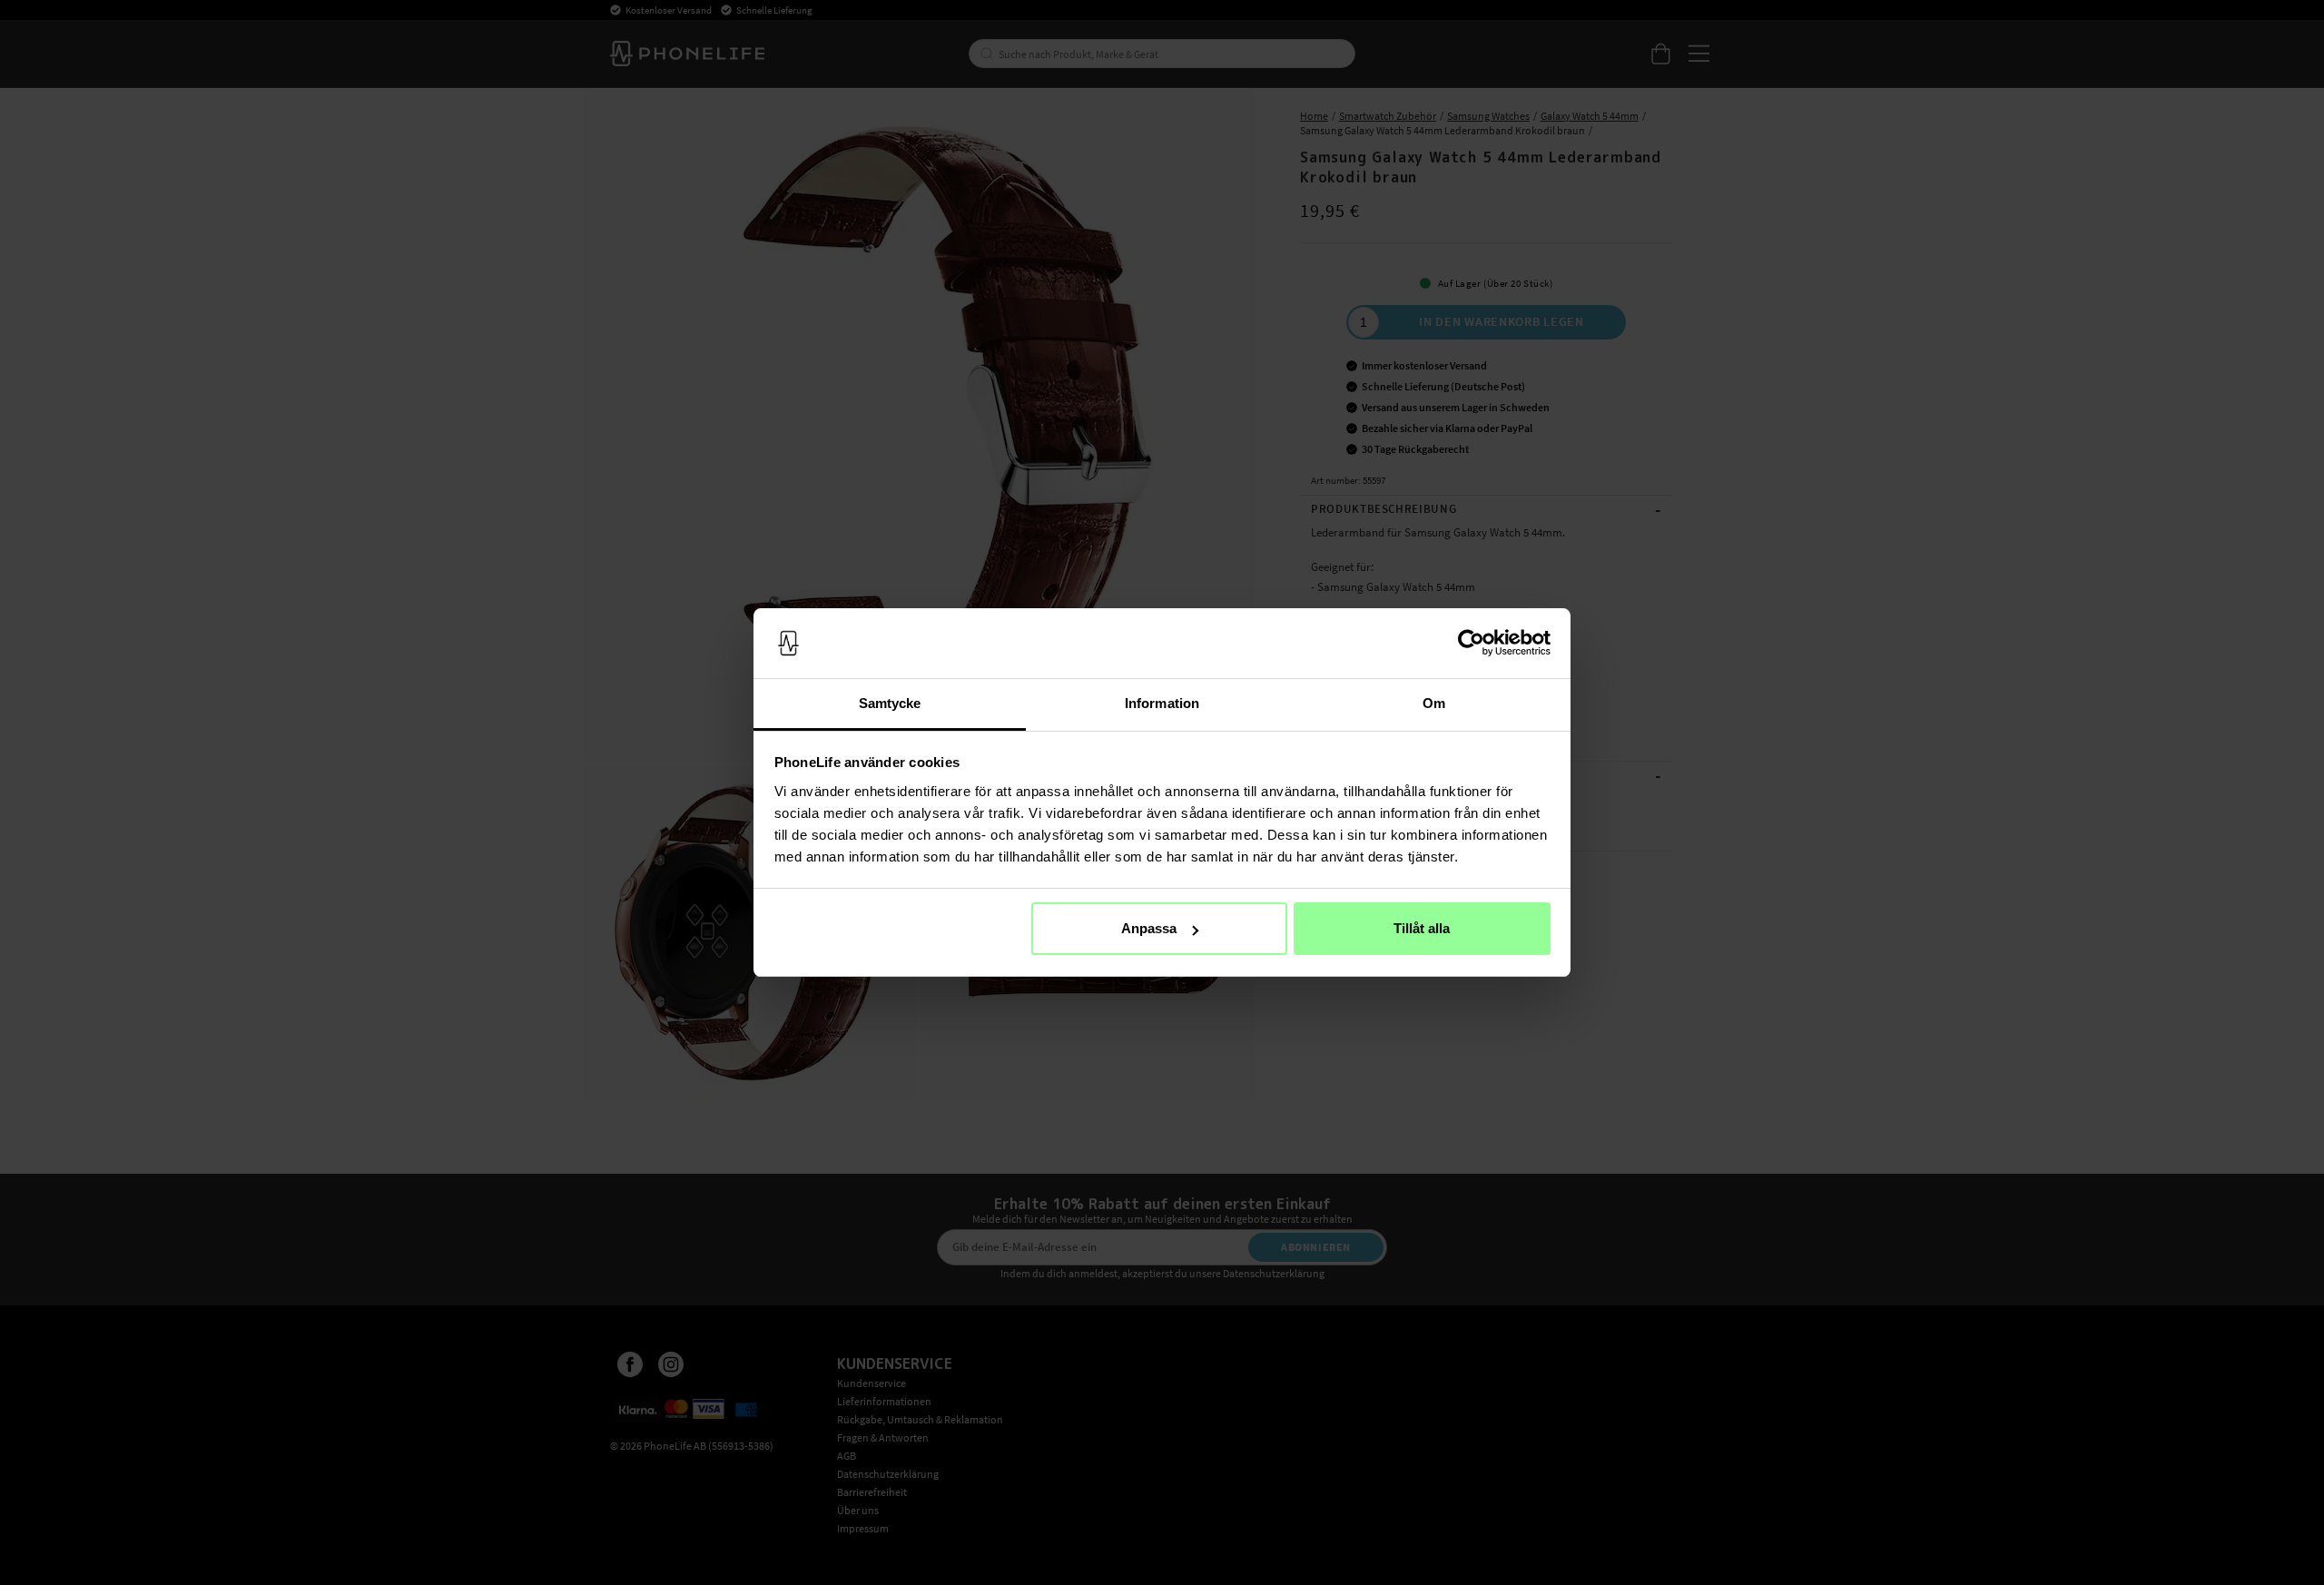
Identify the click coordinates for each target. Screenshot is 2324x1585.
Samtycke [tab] (890, 703)
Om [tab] (1434, 703)
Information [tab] (1162, 703)
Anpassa (1149, 928)
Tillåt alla (1422, 928)
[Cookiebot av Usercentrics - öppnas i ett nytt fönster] (1471, 644)
